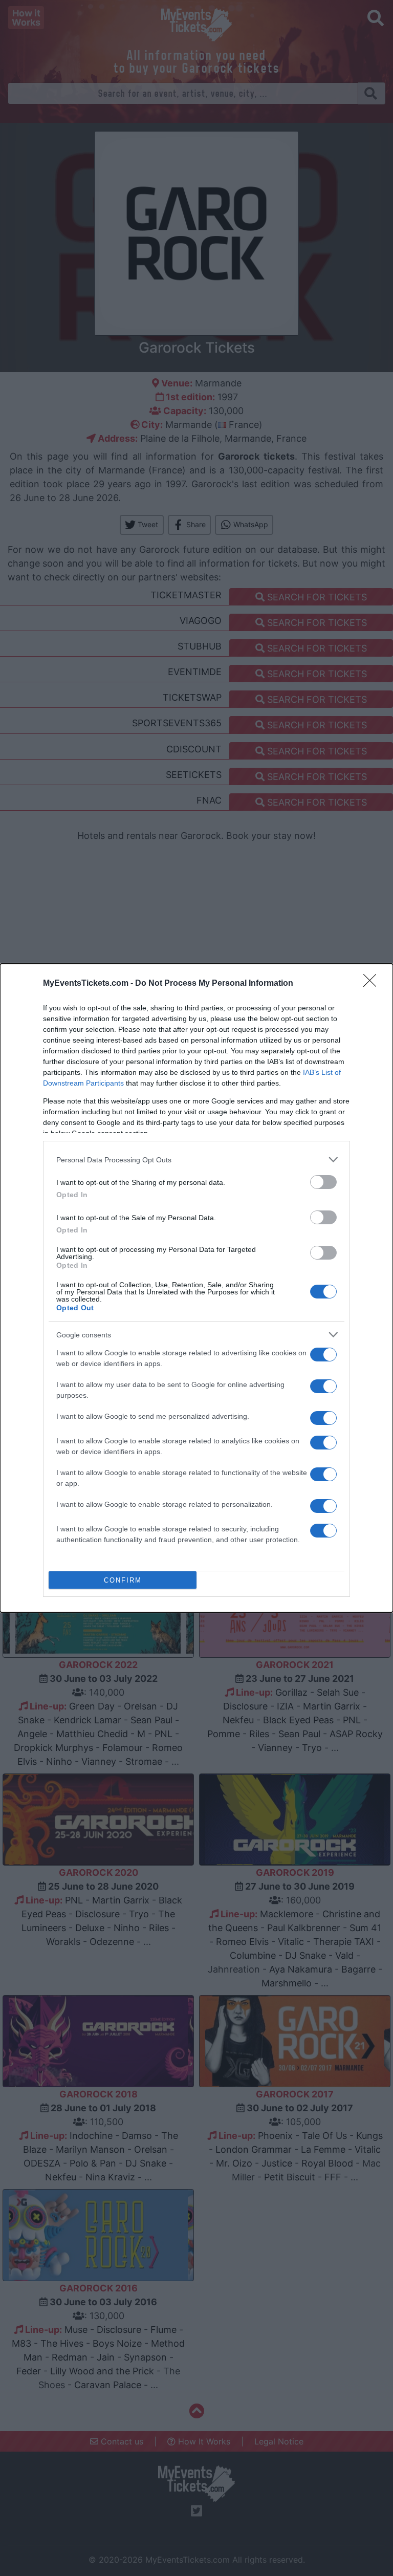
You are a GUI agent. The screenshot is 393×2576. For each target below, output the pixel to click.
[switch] (323, 1182)
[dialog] (196, 1288)
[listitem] (196, 1160)
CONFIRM (123, 1580)
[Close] (373, 984)
